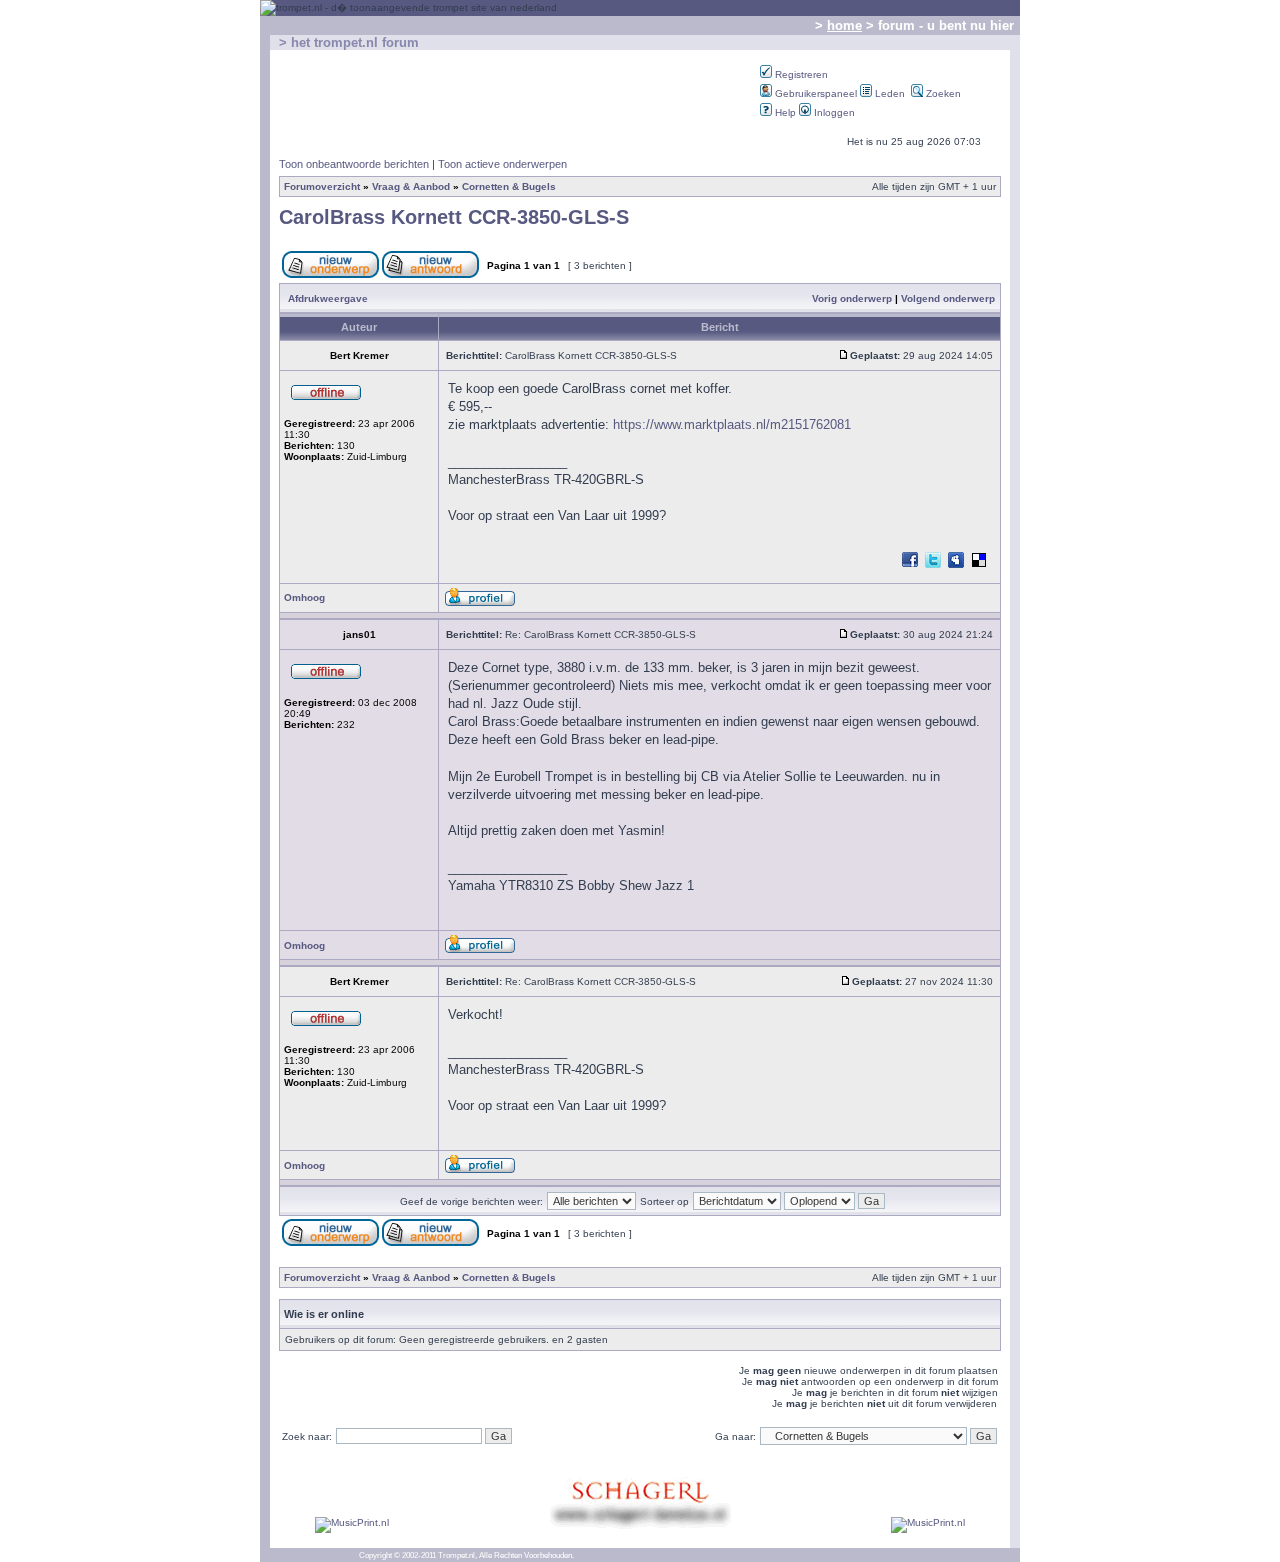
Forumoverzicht (322, 186)
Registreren (800, 74)
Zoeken (942, 93)
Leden (888, 93)
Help (784, 112)
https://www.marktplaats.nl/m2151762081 (732, 424)
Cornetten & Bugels (509, 186)
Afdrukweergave (328, 298)
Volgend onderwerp (948, 298)
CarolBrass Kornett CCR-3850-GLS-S (454, 217)
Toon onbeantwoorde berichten (354, 164)
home (844, 25)
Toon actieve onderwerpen (502, 164)
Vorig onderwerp (852, 298)
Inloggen (833, 112)
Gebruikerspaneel (814, 93)
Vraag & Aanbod (411, 186)
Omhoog (304, 597)
